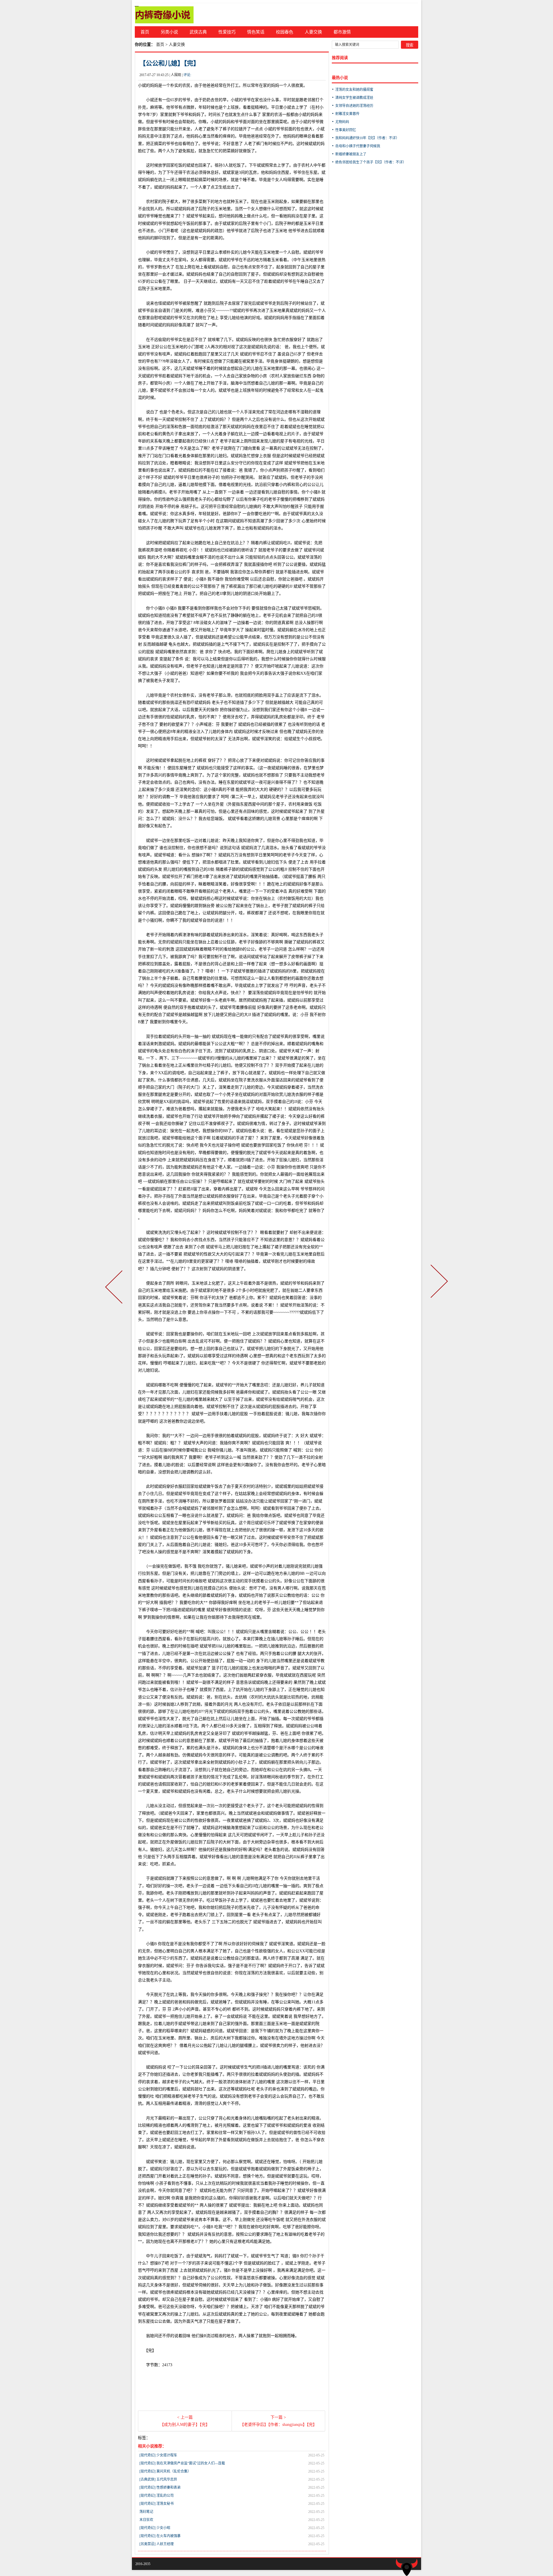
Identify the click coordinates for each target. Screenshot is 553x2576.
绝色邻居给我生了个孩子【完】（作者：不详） (371, 162)
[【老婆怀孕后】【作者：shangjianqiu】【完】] (438, 1288)
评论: (187, 75)
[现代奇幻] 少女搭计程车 (158, 2455)
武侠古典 (198, 32)
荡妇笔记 (146, 2512)
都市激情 (342, 32)
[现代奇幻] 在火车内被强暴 (160, 2536)
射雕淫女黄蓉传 (347, 114)
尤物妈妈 (342, 122)
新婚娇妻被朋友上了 (351, 154)
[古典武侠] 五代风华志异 (158, 2479)
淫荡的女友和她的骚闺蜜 (354, 90)
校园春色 (285, 32)
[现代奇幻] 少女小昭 (155, 2528)
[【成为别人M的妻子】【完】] (115, 1288)
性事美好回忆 (346, 130)
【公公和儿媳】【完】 (170, 63)
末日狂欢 (146, 2520)
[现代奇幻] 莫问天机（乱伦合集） (165, 2471)
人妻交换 (313, 32)
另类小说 (169, 32)
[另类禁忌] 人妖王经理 (157, 2544)
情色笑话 (256, 32)
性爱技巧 (227, 32)
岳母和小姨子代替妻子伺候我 (358, 146)
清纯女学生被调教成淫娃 (354, 98)
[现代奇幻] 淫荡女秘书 (157, 2504)
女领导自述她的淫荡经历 (354, 106)
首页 (145, 32)
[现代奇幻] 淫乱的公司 (157, 2496)
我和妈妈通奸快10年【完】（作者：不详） (367, 138)
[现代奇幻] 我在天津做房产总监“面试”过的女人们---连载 (182, 2463)
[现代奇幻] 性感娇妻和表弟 (160, 2488)
